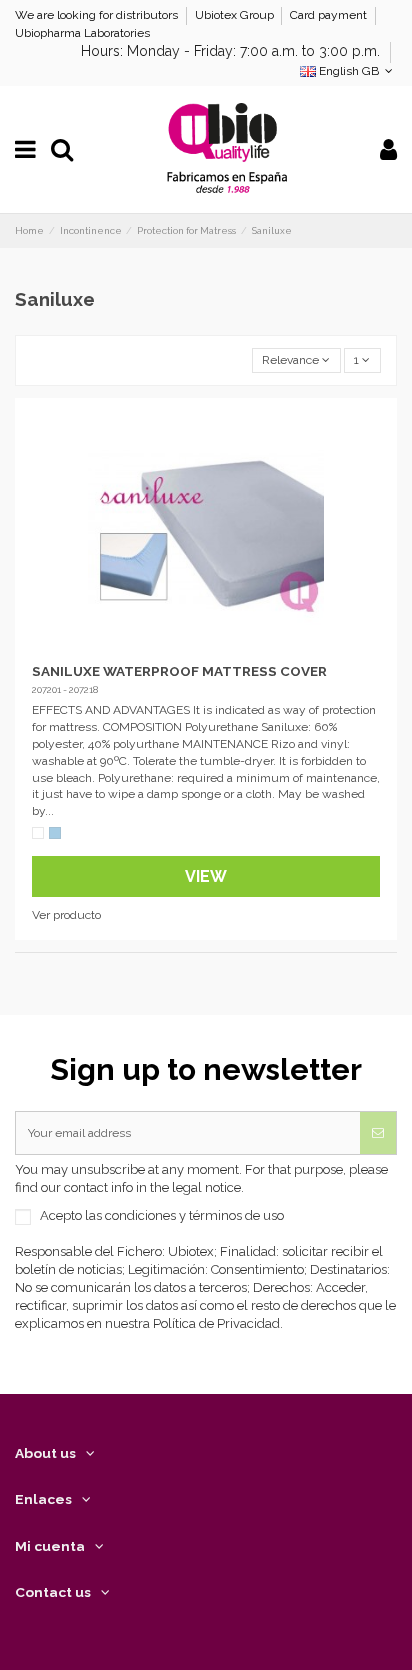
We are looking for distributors (98, 15)
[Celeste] (55, 833)
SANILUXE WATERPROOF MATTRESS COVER (179, 671)
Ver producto (66, 915)
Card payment (330, 15)
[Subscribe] (378, 1133)
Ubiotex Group (236, 15)
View (206, 876)
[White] (38, 833)
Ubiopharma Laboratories (82, 33)
